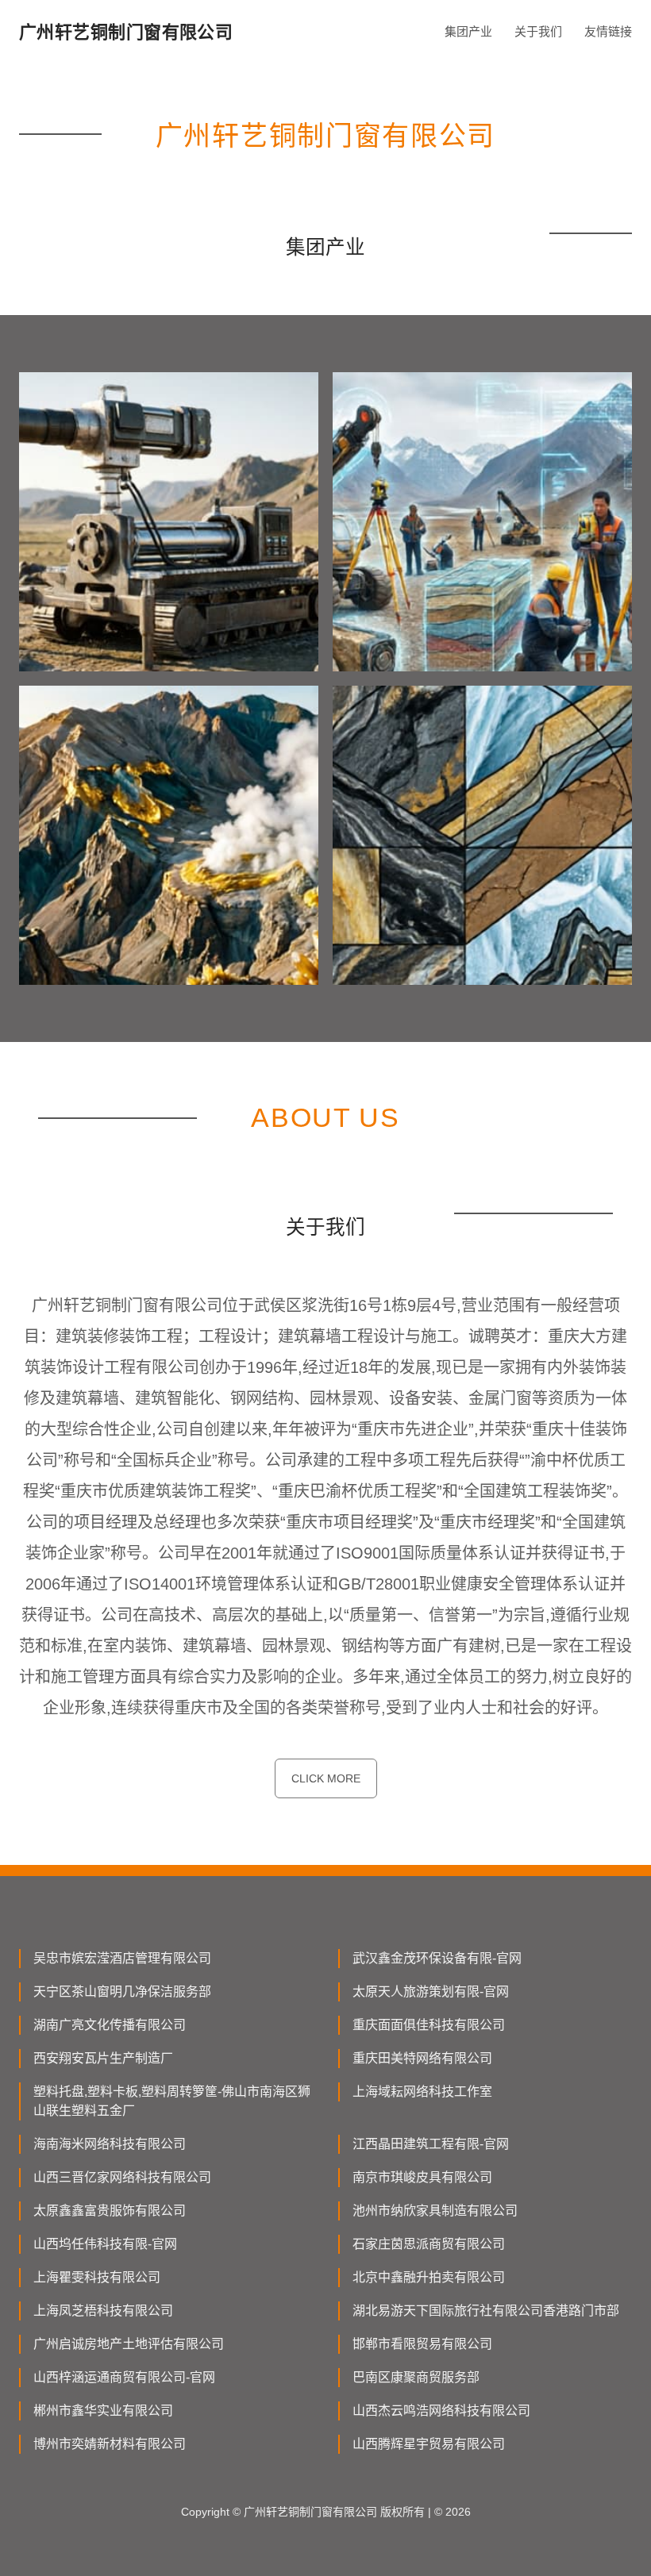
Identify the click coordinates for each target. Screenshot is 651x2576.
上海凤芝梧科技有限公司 (103, 2311)
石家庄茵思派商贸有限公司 (429, 2244)
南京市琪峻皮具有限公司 (422, 2177)
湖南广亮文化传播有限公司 (110, 2025)
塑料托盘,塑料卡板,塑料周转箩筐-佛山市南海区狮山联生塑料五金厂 (172, 2101)
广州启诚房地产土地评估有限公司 (129, 2344)
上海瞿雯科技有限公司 (97, 2277)
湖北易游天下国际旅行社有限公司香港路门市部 (486, 2311)
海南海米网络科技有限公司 (110, 2144)
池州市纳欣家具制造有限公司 (435, 2211)
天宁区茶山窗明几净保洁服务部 (122, 1992)
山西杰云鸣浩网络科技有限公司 (441, 2411)
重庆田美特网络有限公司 (422, 2058)
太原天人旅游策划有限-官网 (431, 1992)
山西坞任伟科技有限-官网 (105, 2244)
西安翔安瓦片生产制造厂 (103, 2058)
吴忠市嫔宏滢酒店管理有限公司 (122, 1958)
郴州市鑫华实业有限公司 (103, 2411)
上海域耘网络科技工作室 (422, 2092)
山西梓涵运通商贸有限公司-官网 (124, 2377)
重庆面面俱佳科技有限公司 (429, 2025)
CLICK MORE (326, 1778)
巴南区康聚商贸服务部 (416, 2377)
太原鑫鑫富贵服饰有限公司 (110, 2211)
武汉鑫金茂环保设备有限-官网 (437, 1958)
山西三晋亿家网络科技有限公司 (122, 2177)
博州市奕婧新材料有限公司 (110, 2444)
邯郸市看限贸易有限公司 (422, 2344)
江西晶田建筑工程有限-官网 (431, 2144)
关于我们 (538, 31)
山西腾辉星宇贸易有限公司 (429, 2444)
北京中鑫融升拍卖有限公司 (429, 2277)
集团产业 (468, 31)
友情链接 (608, 31)
